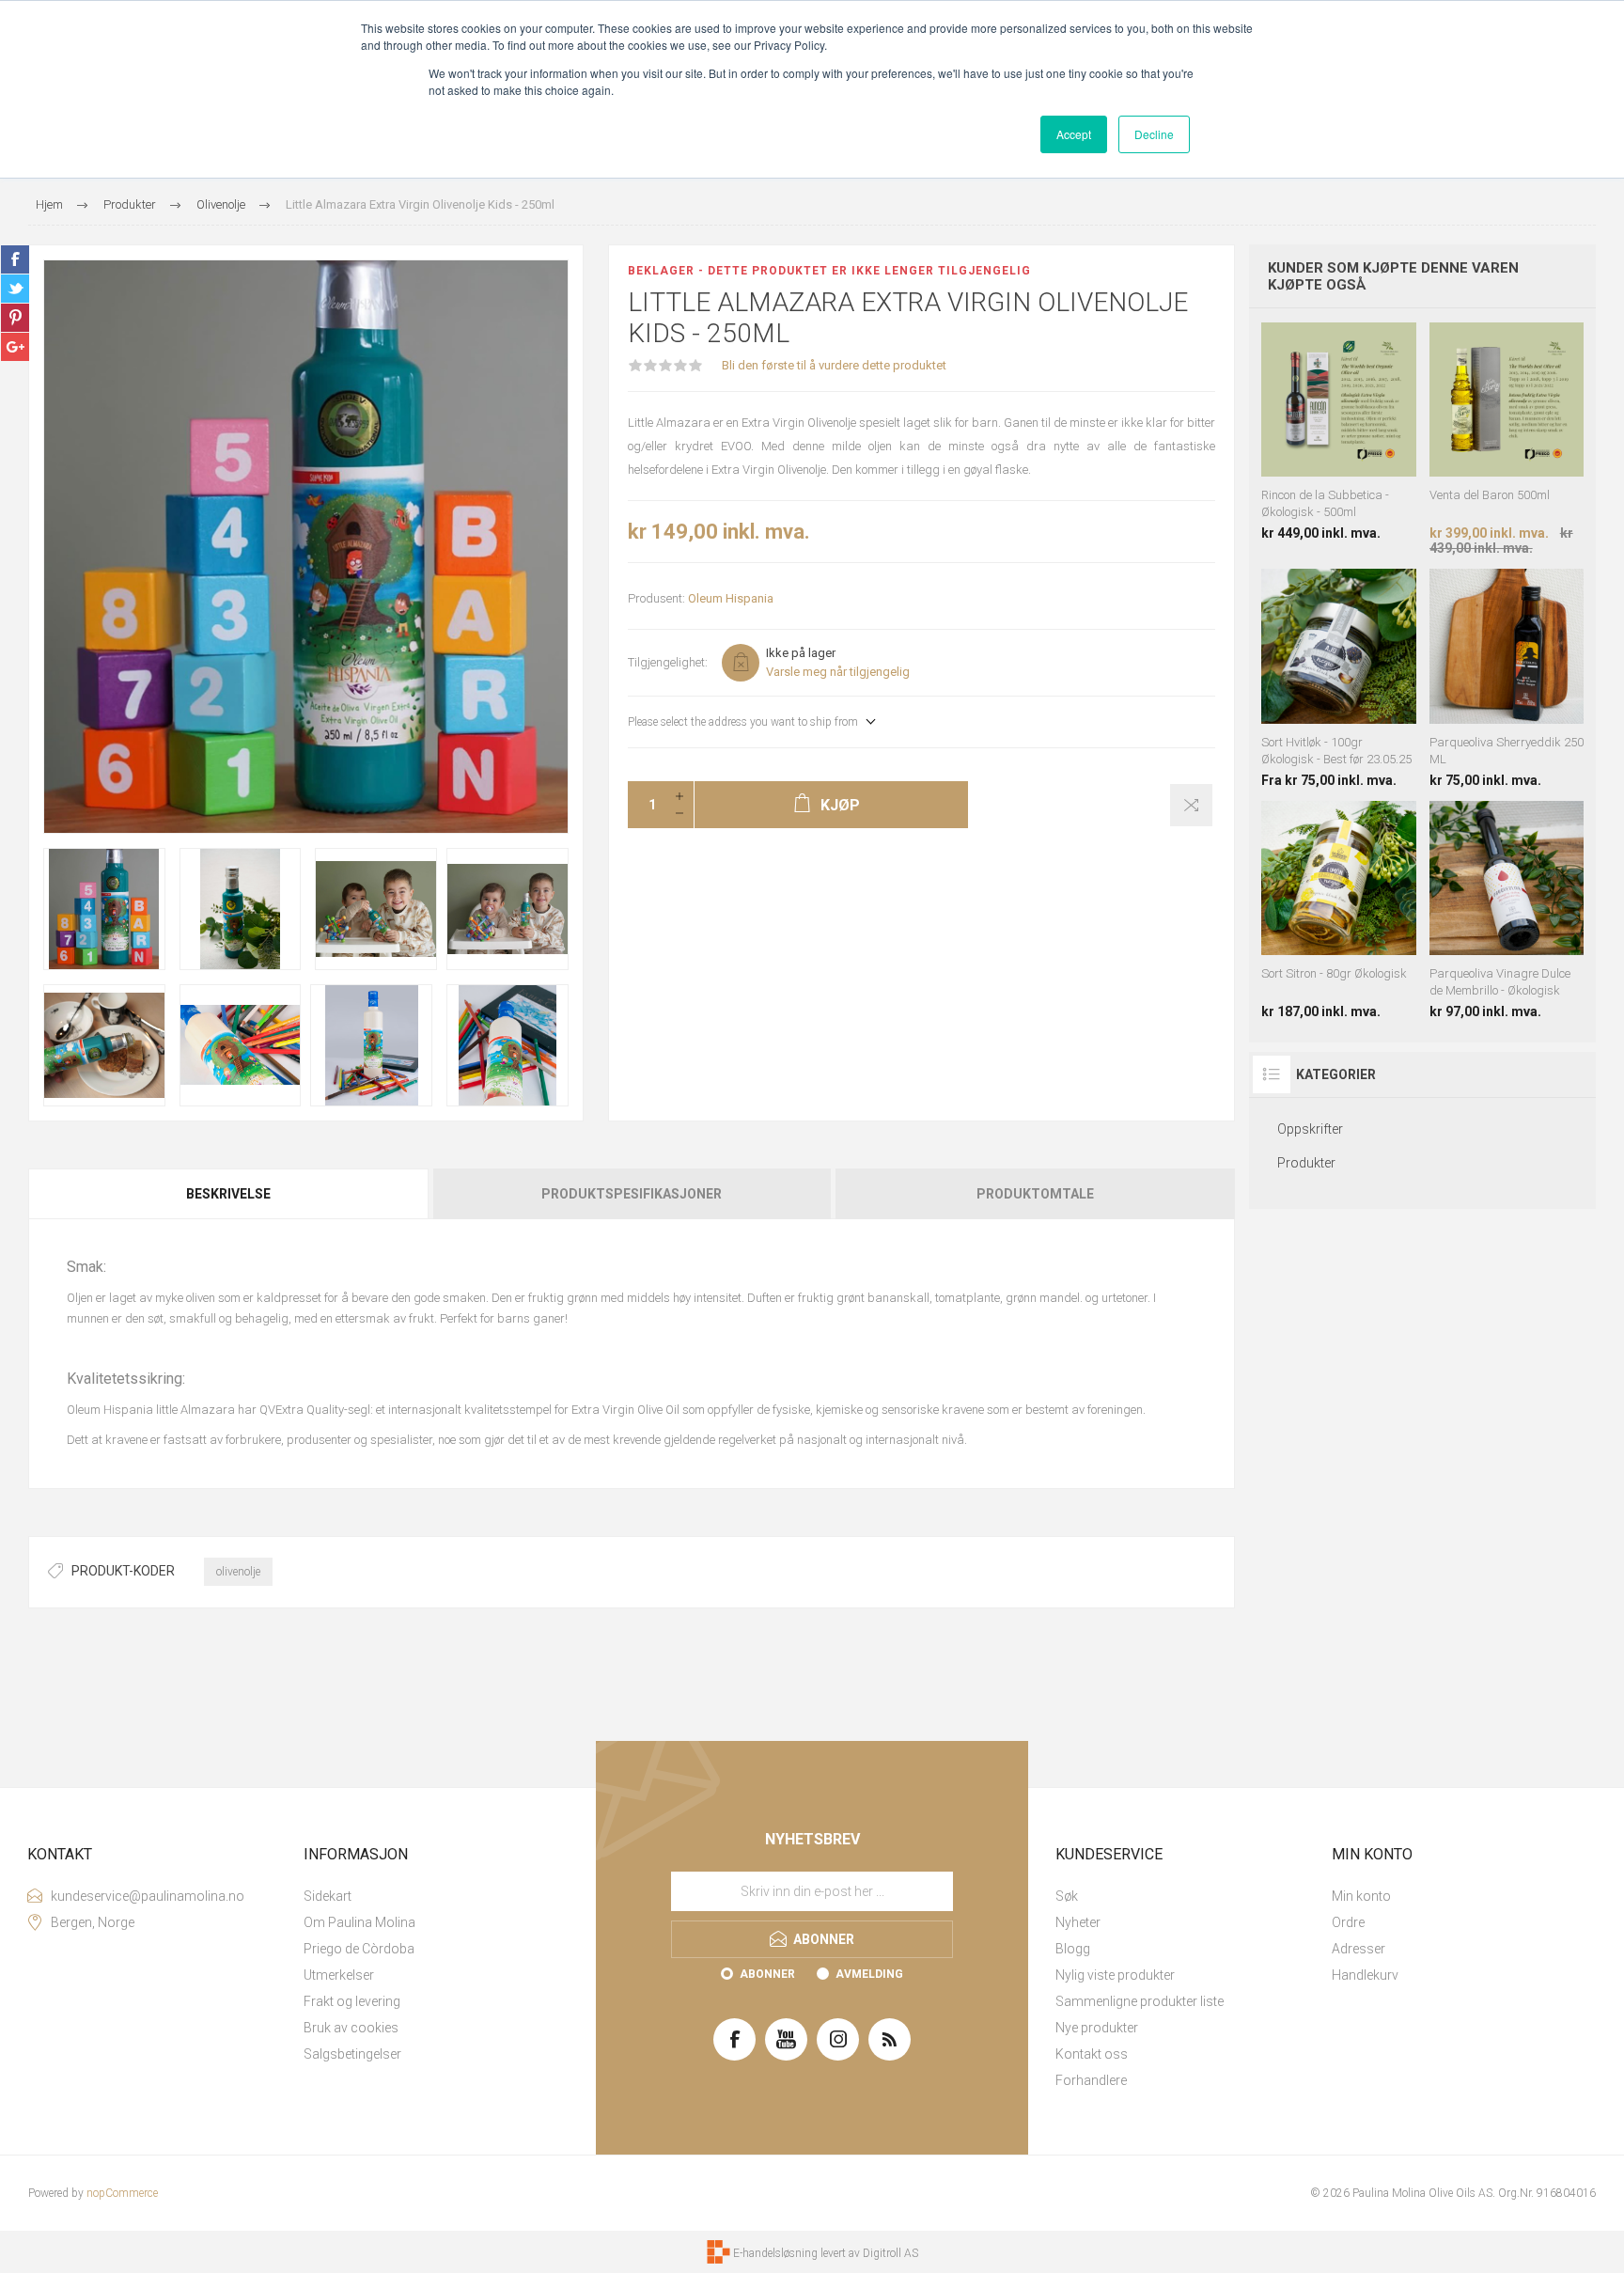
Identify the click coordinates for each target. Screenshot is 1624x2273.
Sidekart (328, 1896)
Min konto (1361, 1896)
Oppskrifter (1310, 1129)
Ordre (1348, 1922)
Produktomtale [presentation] (1035, 1194)
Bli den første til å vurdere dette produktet (834, 365)
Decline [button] (1154, 134)
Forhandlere (1091, 2080)
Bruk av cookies (351, 2028)
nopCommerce (122, 2193)
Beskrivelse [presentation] (228, 1194)
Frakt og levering (352, 2001)
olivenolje (238, 1572)
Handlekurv (1365, 1975)
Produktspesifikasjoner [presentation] (632, 1194)
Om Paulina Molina (359, 1922)
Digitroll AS (890, 2253)
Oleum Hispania (731, 598)
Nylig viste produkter (1115, 1975)
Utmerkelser (339, 1975)
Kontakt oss (1092, 2054)
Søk (1067, 1896)
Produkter (1306, 1163)
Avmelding (869, 1974)
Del (15, 259)
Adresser (1359, 1949)
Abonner (767, 1974)
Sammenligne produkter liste (1140, 2001)
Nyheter (1078, 1922)
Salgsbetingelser (352, 2054)
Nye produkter (1097, 2028)
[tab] (229, 1194)
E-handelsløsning (775, 2253)
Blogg (1073, 1949)
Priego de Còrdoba (359, 1949)
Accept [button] (1074, 134)
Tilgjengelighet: (668, 662)
